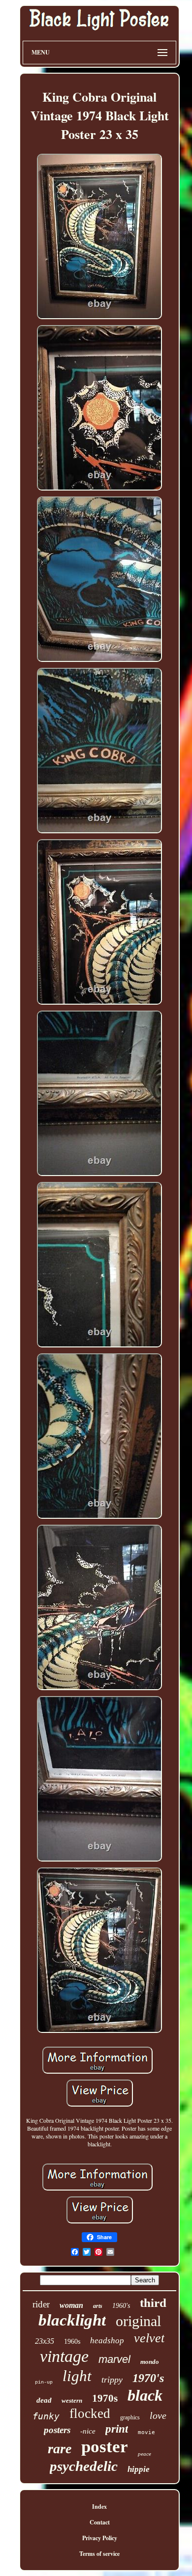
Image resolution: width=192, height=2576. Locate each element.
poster (105, 2447)
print (117, 2429)
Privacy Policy (100, 2538)
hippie (139, 2469)
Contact (100, 2522)
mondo (150, 2362)
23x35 (45, 2341)
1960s (72, 2342)
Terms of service (99, 2554)
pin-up (44, 2382)
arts (98, 2306)
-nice (88, 2431)
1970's (148, 2378)
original (138, 2321)
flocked (90, 2413)
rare (60, 2449)
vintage (64, 2356)
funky (46, 2416)
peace (144, 2454)
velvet (149, 2338)
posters (57, 2430)
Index (99, 2507)
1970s (105, 2398)
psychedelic (84, 2466)
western (72, 2400)
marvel (114, 2359)
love (158, 2415)
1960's (121, 2306)
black (145, 2395)
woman (71, 2305)
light (77, 2376)
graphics (130, 2417)
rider (41, 2304)
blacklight (72, 2320)
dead (44, 2400)
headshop (107, 2341)
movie (146, 2432)
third (153, 2303)
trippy (112, 2380)
